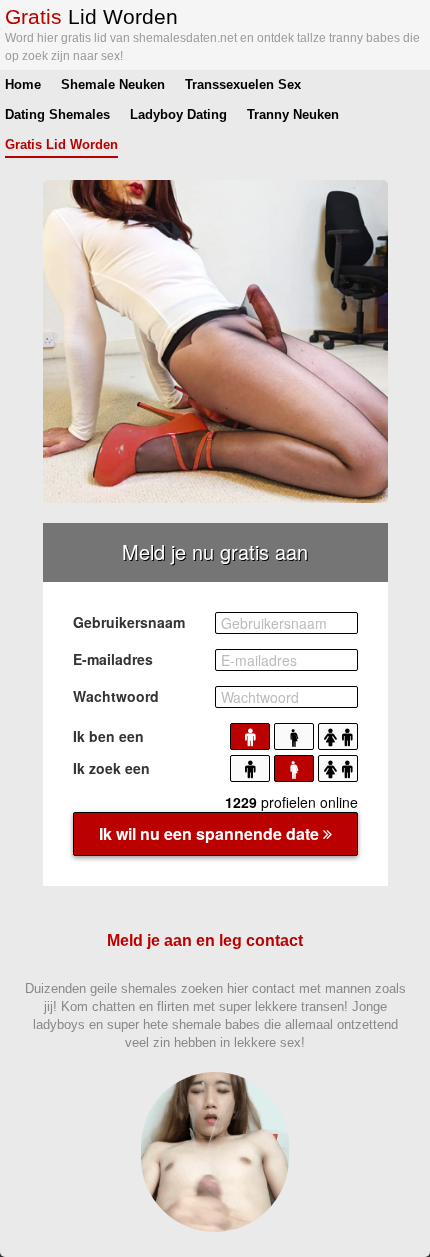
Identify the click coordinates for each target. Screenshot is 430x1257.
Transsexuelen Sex (243, 84)
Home (23, 84)
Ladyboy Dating (178, 114)
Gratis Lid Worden (61, 144)
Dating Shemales (57, 114)
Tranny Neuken (293, 114)
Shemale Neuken (113, 84)
